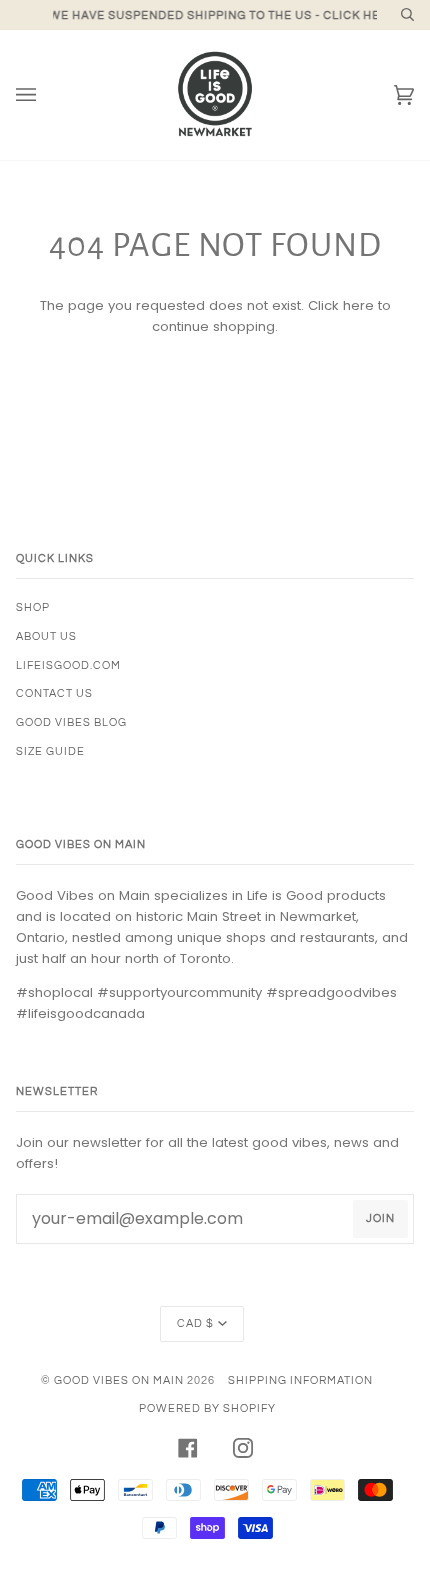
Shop (33, 607)
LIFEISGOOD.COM (68, 665)
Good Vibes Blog (71, 722)
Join (380, 1218)
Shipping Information (300, 1380)
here (358, 305)
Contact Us (54, 693)
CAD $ (195, 1323)
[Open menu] (46, 95)
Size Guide (50, 751)
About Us (46, 636)
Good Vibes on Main (119, 1380)
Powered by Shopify (207, 1408)
